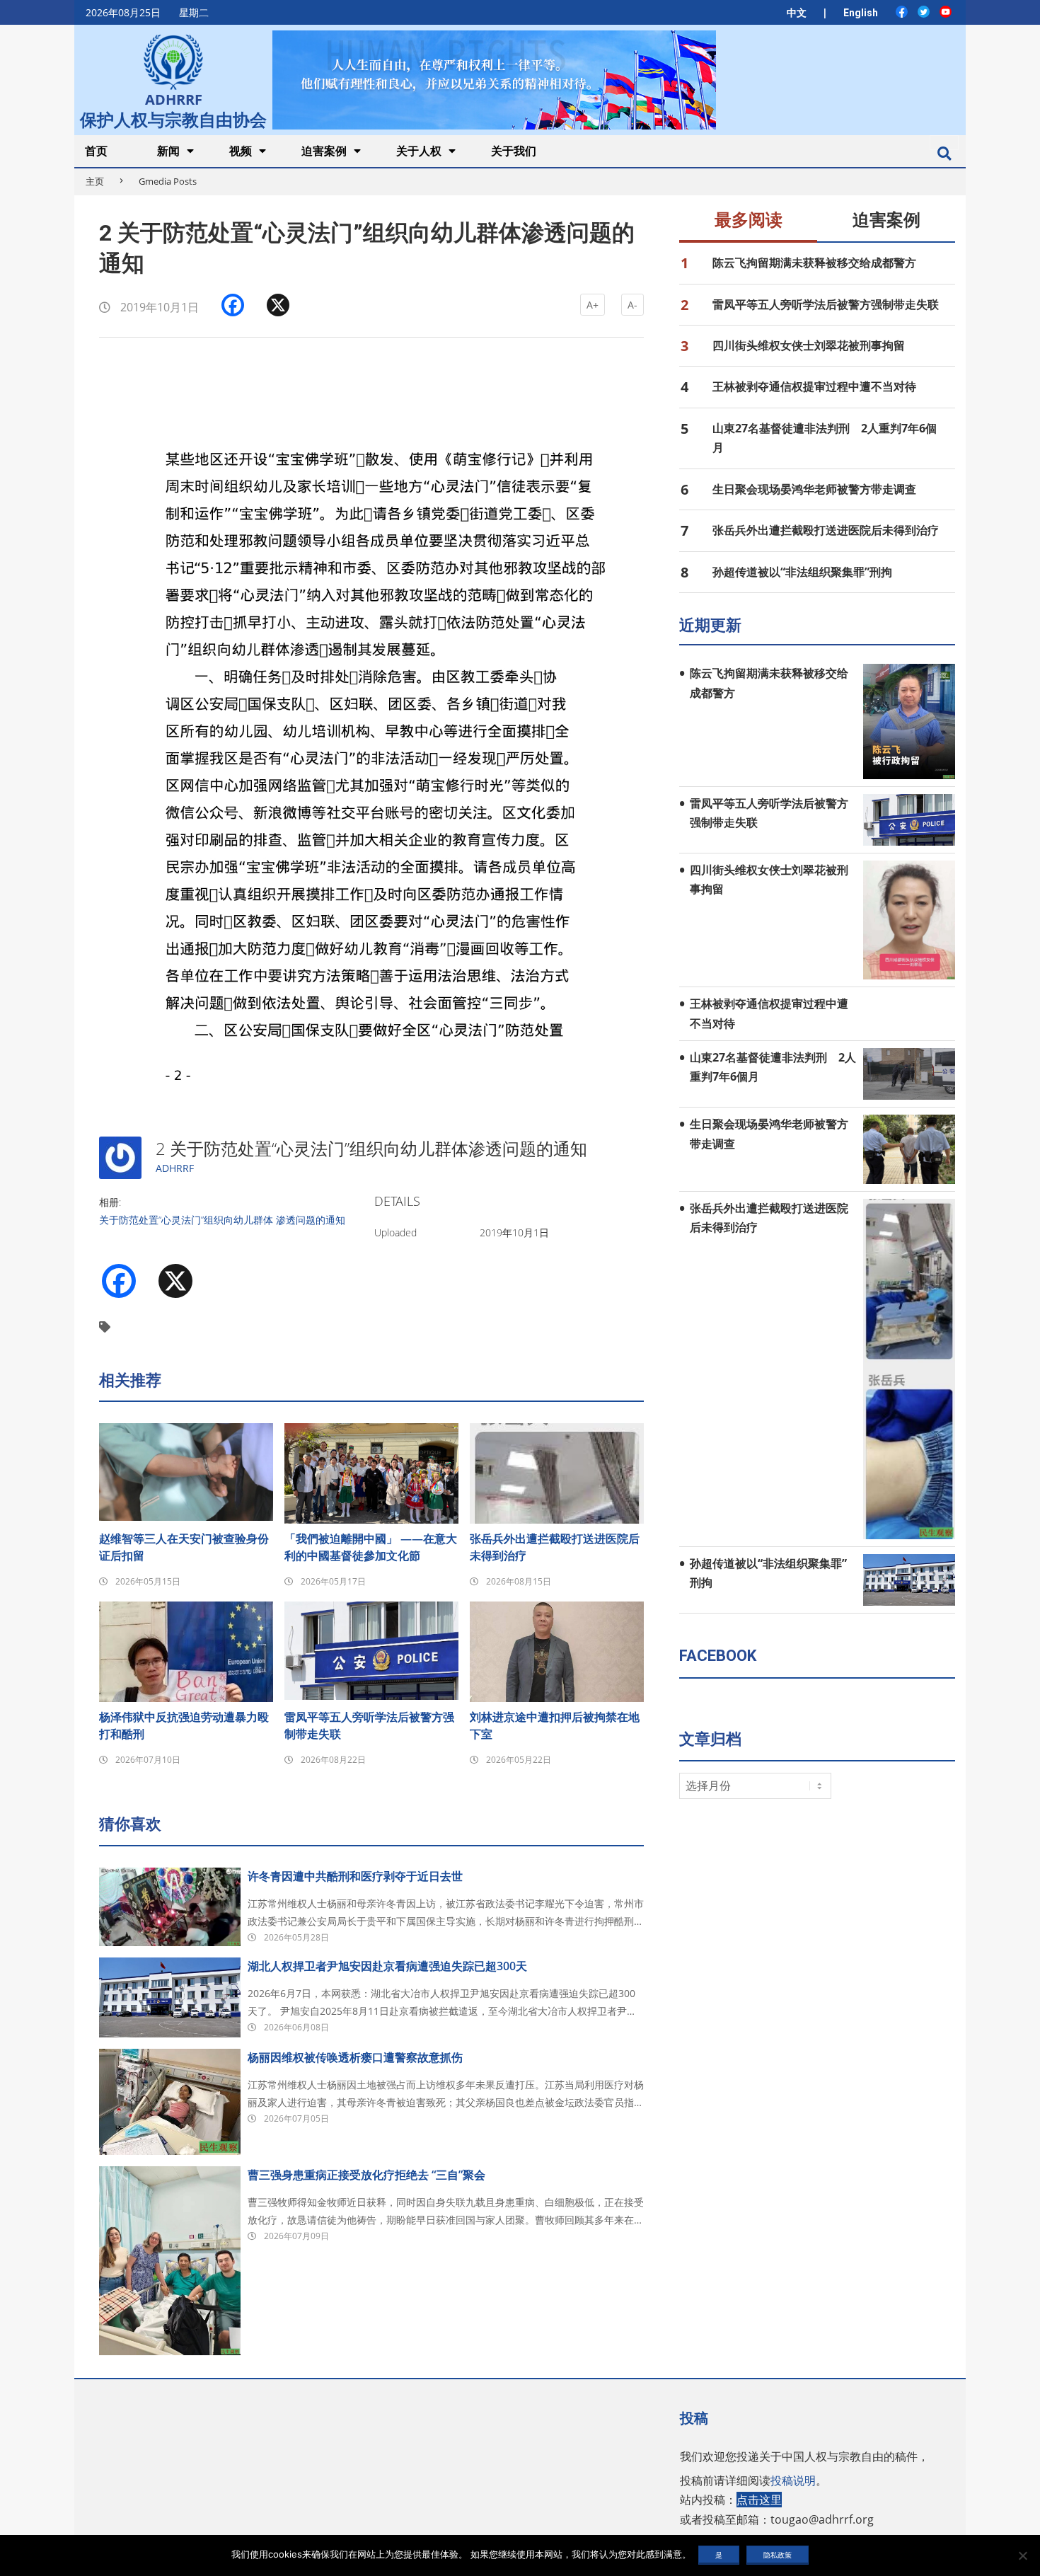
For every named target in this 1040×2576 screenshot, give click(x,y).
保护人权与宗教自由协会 (173, 118)
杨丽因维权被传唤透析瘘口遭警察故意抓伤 (355, 2057)
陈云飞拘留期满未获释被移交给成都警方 (814, 263)
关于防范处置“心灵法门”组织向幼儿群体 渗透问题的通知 (222, 1220)
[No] (1022, 2555)
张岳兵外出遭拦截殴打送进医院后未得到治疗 (555, 1547)
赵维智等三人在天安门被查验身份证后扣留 (184, 1547)
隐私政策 (778, 2555)
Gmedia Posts (168, 181)
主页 (95, 181)
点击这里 (759, 2500)
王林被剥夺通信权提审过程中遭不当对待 (814, 386)
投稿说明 (793, 2480)
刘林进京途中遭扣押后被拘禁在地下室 (555, 1725)
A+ (593, 305)
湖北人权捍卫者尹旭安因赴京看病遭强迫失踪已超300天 (387, 1966)
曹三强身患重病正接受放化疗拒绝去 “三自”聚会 (366, 2175)
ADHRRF (175, 1168)
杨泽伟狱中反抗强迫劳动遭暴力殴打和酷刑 (184, 1725)
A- (632, 305)
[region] (494, 80)
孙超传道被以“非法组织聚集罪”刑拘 (802, 572)
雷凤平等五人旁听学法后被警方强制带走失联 (369, 1725)
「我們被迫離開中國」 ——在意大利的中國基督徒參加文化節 (371, 1547)
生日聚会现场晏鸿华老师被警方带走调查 (814, 489)
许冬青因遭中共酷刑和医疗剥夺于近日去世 (355, 1876)
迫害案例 (886, 220)
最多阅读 (749, 220)
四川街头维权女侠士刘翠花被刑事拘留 (809, 345)
